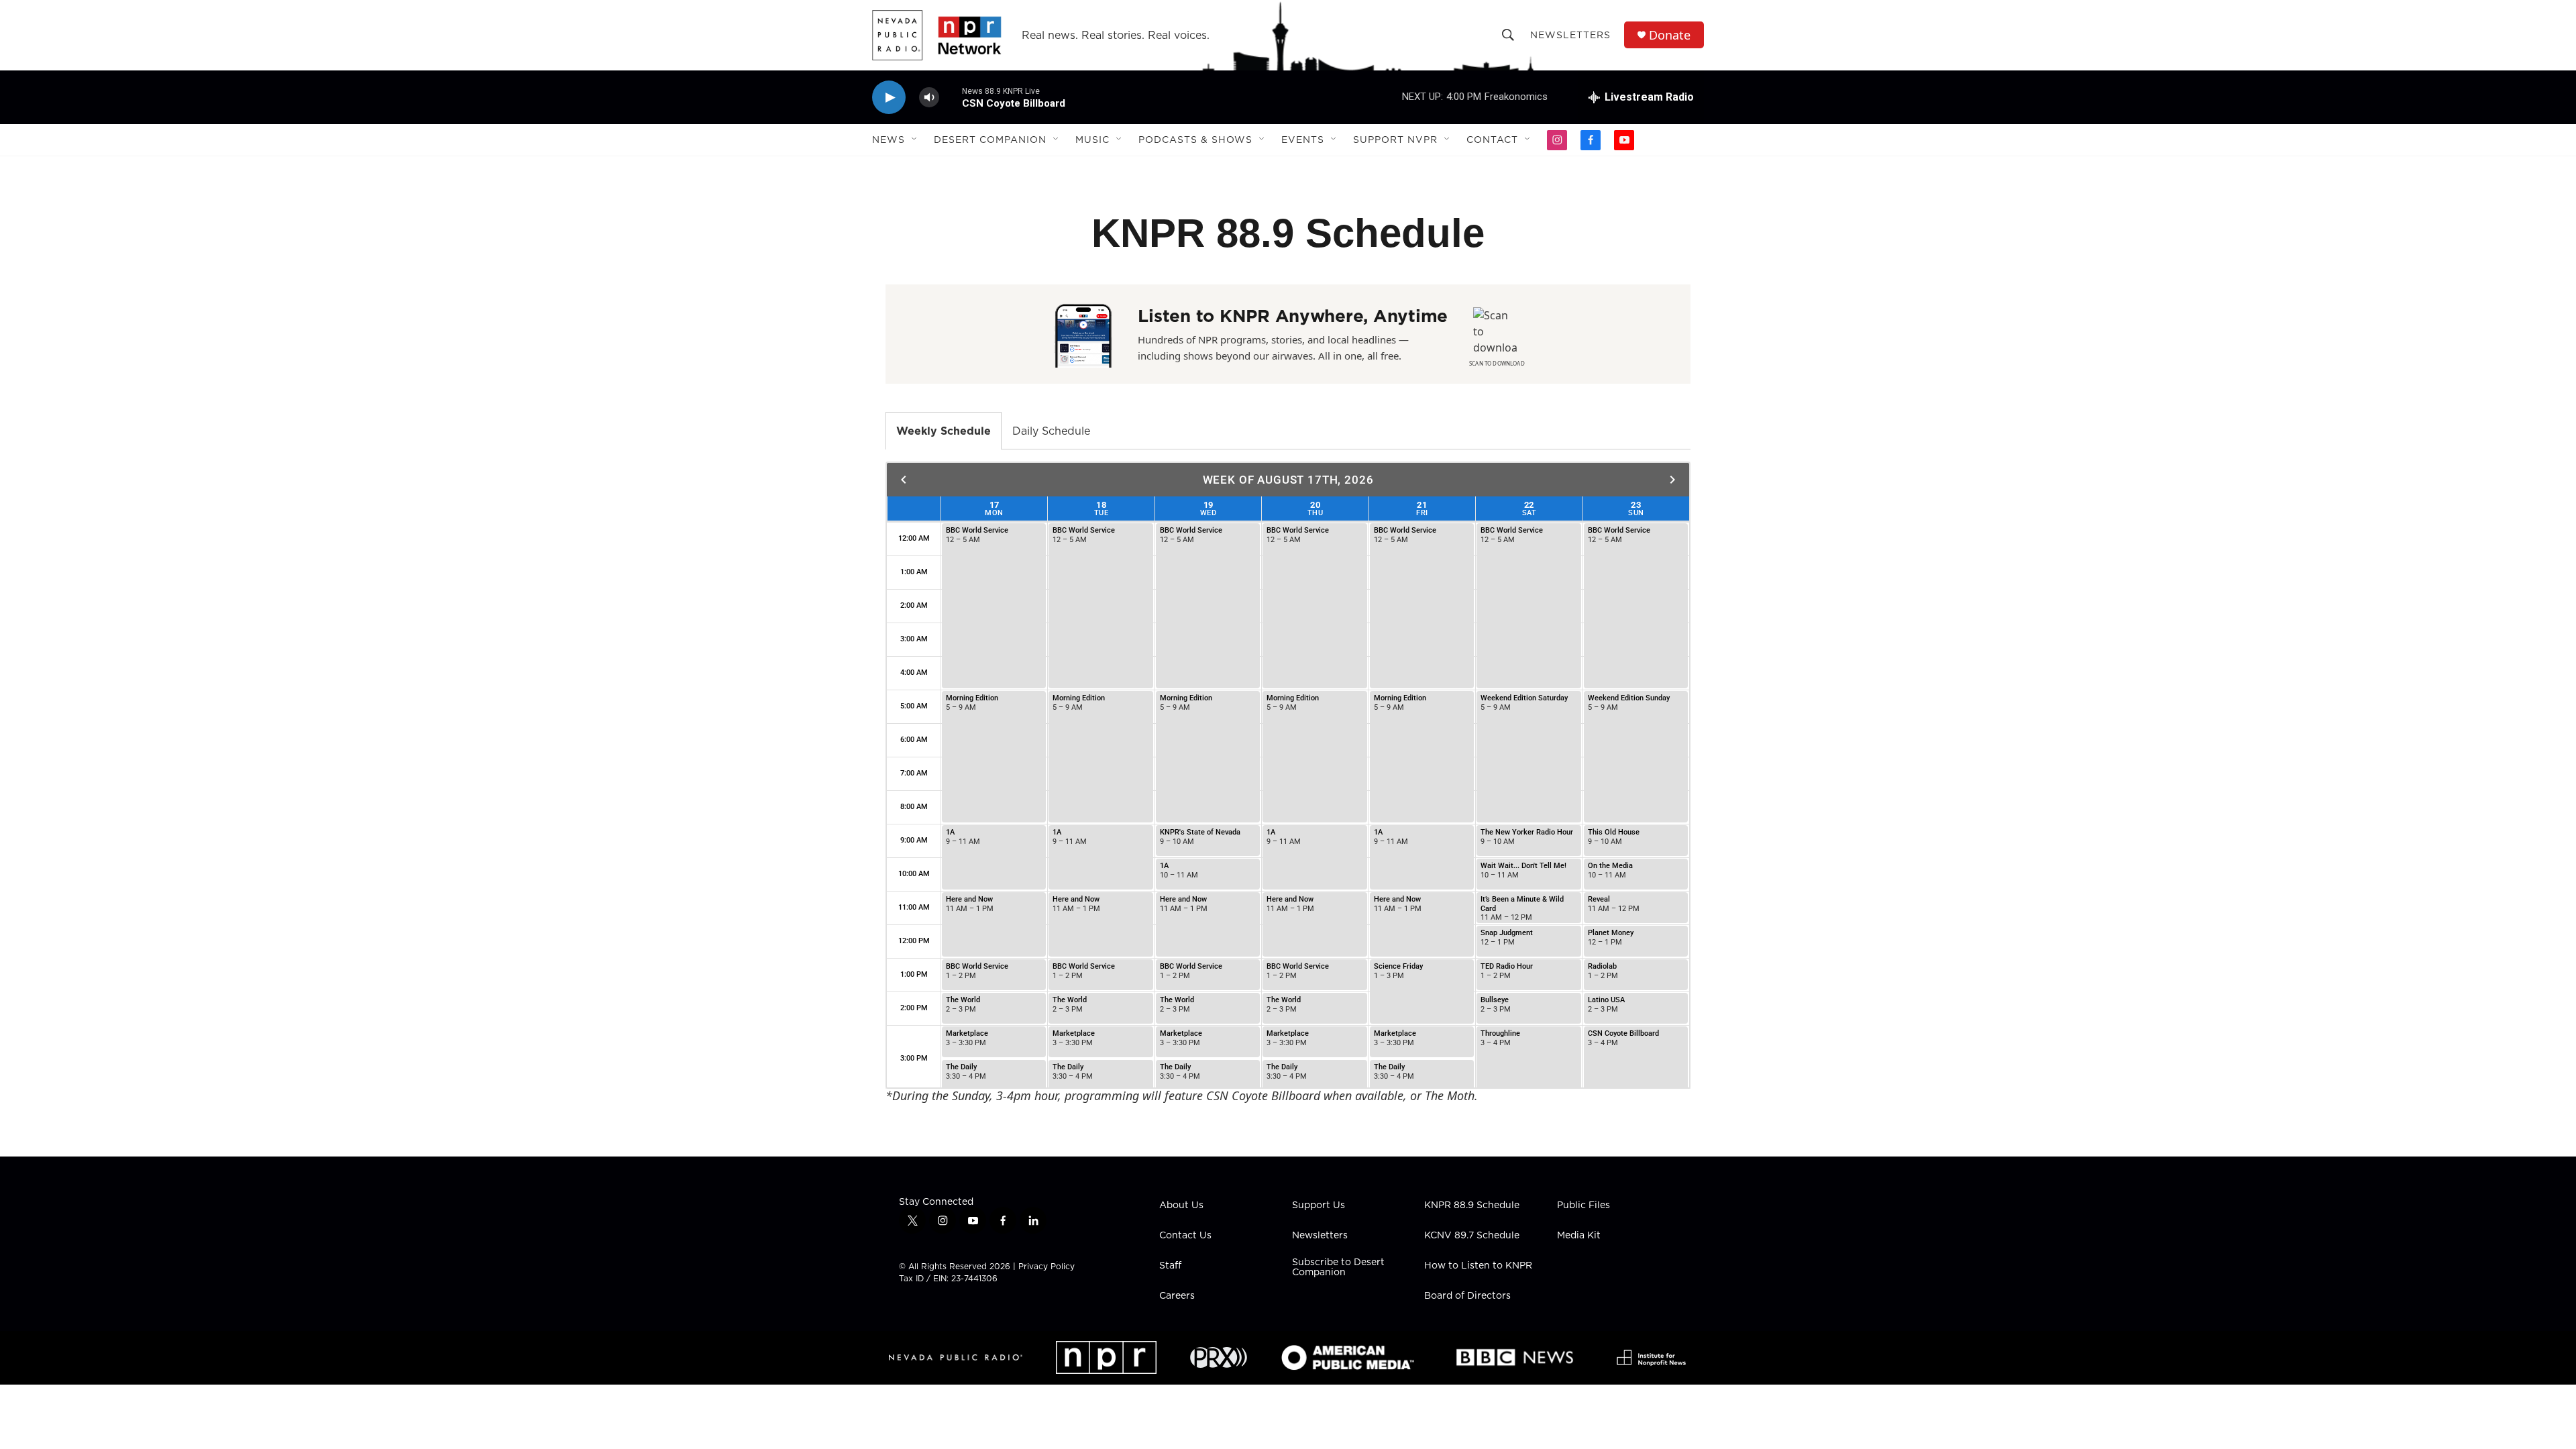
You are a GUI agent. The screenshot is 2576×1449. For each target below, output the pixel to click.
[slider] (951, 97)
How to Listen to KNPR (1478, 1266)
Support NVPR (1395, 140)
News (889, 140)
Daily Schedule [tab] (1051, 431)
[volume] (929, 98)
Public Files (1584, 1205)
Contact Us (1185, 1236)
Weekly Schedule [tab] (944, 431)
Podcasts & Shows (1195, 140)
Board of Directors (1467, 1296)
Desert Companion (990, 140)
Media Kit (1579, 1236)
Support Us (1319, 1205)
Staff (1170, 1266)
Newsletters (1570, 35)
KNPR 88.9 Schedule (1472, 1205)
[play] (889, 98)
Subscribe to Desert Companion (1338, 1268)
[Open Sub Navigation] (915, 140)
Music (1092, 140)
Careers (1177, 1296)
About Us (1181, 1205)
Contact (1492, 140)
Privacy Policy (1046, 1266)
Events (1303, 140)
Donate (1670, 35)
